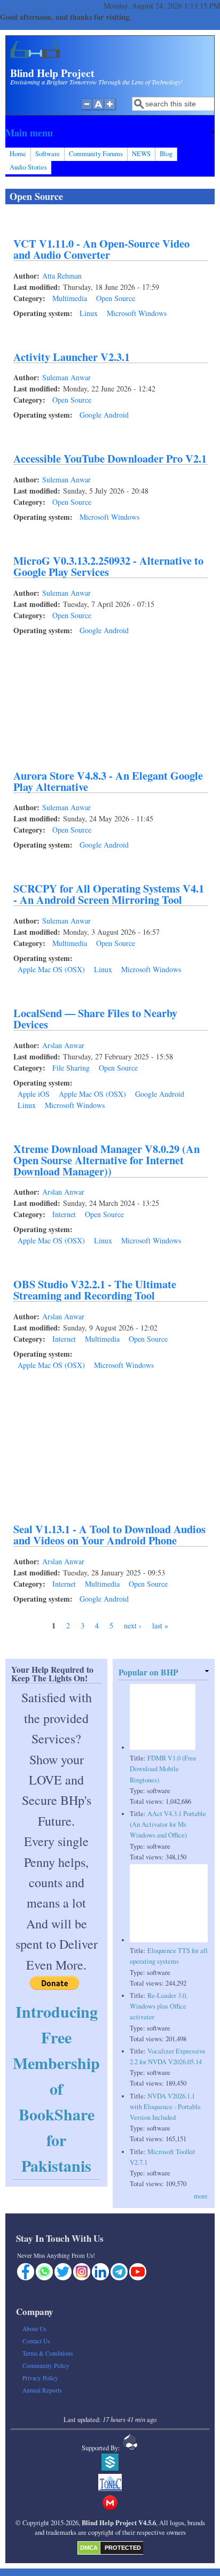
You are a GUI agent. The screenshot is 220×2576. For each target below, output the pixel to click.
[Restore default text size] (99, 110)
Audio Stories (28, 167)
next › (133, 1625)
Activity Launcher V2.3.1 (72, 357)
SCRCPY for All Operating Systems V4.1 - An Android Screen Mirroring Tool (109, 894)
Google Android (104, 415)
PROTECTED (123, 2548)
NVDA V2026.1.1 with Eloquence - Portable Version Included (165, 2107)
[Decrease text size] (87, 110)
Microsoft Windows (137, 313)
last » (160, 1625)
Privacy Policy (40, 2378)
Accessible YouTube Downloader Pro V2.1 (110, 458)
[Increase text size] (111, 110)
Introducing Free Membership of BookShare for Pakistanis (56, 2088)
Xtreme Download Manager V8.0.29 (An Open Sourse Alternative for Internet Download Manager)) (107, 1160)
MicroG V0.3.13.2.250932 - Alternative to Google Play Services (108, 566)
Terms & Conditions (48, 2353)
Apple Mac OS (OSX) (51, 969)
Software (48, 154)
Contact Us (36, 2341)
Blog (166, 154)
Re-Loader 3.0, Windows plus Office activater (159, 2006)
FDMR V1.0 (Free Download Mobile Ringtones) (163, 1769)
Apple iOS (34, 1094)
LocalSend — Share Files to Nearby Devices (95, 1018)
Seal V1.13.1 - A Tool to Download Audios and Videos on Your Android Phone (109, 1535)
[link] (110, 133)
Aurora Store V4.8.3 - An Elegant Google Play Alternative (108, 781)
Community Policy (46, 2366)
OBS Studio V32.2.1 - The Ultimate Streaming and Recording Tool (95, 1290)
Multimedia (70, 298)
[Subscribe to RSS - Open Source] (10, 1643)
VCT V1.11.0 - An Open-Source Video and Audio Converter (101, 249)
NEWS (141, 154)
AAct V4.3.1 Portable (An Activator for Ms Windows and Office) (168, 1824)
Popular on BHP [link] (148, 1672)
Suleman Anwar (66, 377)
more (201, 2196)
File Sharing (71, 1068)
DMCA (89, 2548)
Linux (89, 313)
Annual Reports (42, 2390)
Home (18, 154)
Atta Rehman (62, 276)
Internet (64, 1214)
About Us (34, 2329)
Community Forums (96, 154)
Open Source (116, 298)
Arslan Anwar (63, 1045)
